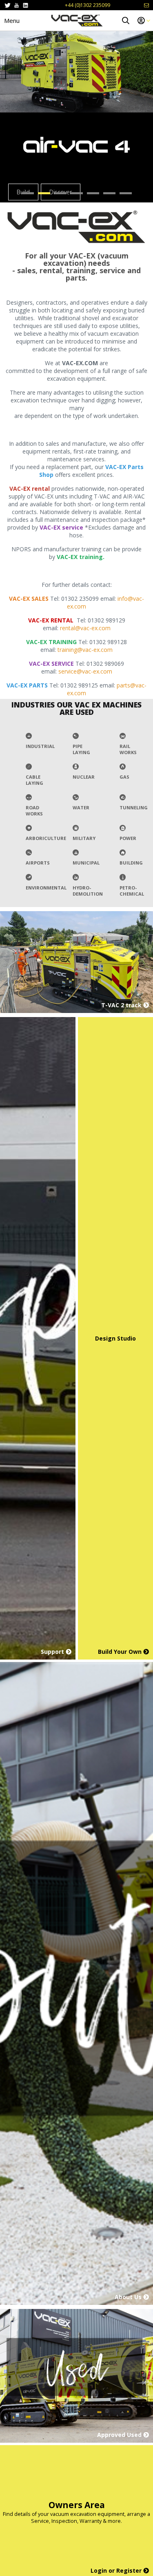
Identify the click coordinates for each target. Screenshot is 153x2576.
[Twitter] (8, 5)
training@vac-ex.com (85, 650)
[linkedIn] (25, 5)
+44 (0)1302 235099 (88, 5)
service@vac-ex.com (85, 671)
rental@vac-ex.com (85, 628)
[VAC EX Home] (77, 20)
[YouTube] (17, 5)
